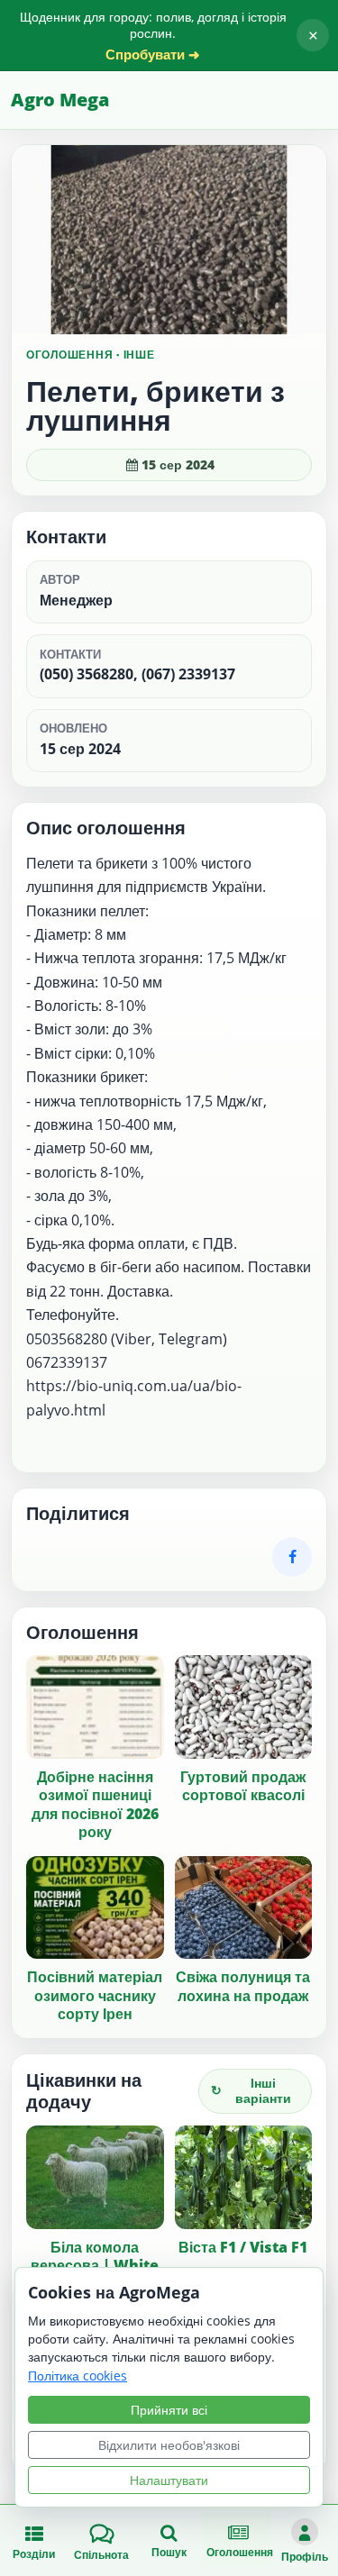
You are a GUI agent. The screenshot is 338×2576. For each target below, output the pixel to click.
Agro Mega (60, 100)
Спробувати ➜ (153, 55)
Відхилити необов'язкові (169, 2445)
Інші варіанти (251, 2090)
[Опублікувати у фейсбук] (292, 1557)
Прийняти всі (169, 2410)
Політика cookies (78, 2376)
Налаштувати (169, 2480)
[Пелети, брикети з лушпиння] (169, 240)
